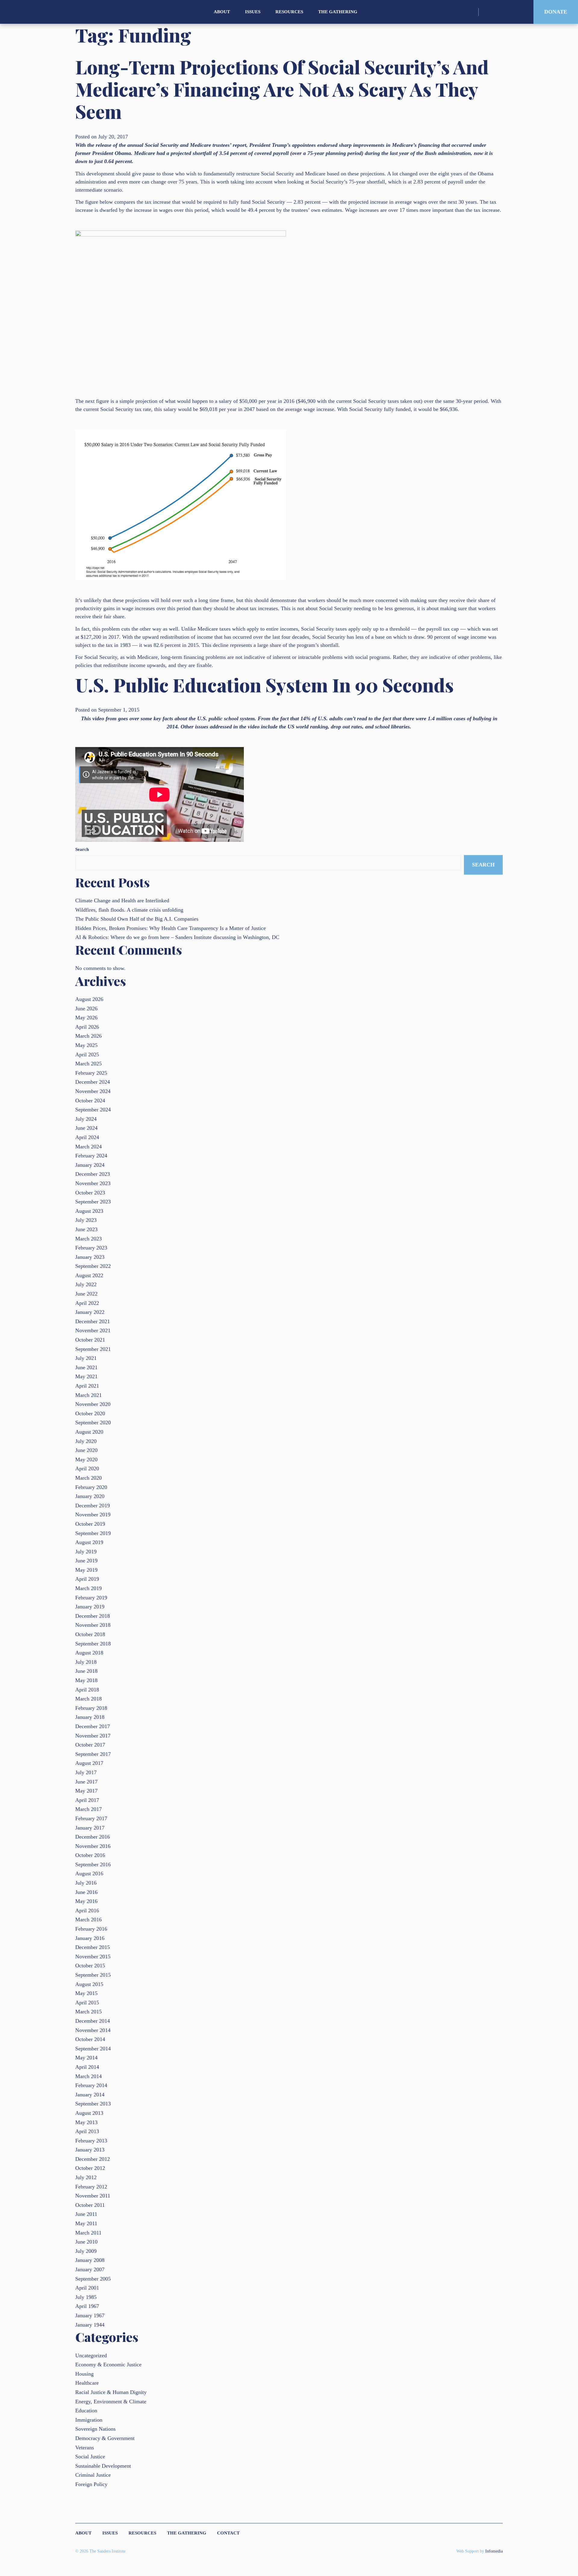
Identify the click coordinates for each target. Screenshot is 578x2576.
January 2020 (90, 1496)
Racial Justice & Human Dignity (111, 2392)
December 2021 (93, 1321)
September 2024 (93, 1110)
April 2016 (87, 1910)
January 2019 (90, 1607)
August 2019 (89, 1542)
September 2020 (93, 1422)
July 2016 (86, 1883)
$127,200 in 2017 (100, 637)
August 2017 (89, 1763)
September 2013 (93, 2104)
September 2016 (93, 1864)
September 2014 (93, 2049)
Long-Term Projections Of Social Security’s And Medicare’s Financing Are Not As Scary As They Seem (282, 89)
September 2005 (93, 2279)
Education (86, 2411)
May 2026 (86, 1018)
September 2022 (93, 1266)
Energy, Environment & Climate (111, 2401)
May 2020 (86, 1459)
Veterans (85, 2448)
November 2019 (93, 1515)
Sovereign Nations (95, 2429)
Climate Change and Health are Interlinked (122, 900)
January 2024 (90, 1165)
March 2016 (89, 1920)
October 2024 (90, 1101)
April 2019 (87, 1579)
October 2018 (90, 1634)
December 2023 (93, 1174)
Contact (228, 2533)
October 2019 (90, 1524)
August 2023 (89, 1211)
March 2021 (89, 1395)
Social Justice (90, 2457)
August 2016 (89, 1873)
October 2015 (90, 1966)
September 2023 (93, 1202)
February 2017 (91, 1818)
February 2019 (91, 1598)
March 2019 (89, 1588)
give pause (143, 174)
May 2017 (86, 1791)
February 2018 (91, 1708)
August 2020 (89, 1432)
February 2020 (91, 1487)
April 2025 (87, 1055)
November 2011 (93, 2196)
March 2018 (89, 1699)
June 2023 (86, 1229)
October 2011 (90, 2205)
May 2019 (86, 1570)
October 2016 (90, 1855)
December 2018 (93, 1616)
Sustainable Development (103, 2466)
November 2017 (93, 1736)
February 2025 (91, 1073)
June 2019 (86, 1561)
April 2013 (87, 2131)
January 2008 (90, 2260)
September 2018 (93, 1644)
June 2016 (86, 1892)
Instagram (487, 12)
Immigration (89, 2420)
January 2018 (90, 1717)
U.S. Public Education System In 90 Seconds (264, 685)
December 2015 (93, 1947)
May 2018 (86, 1680)
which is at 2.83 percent (414, 182)
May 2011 (86, 2223)
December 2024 (93, 1082)
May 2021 (86, 1376)
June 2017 (86, 1782)
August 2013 (89, 2113)
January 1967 (90, 2315)
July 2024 (86, 1119)
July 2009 (86, 2251)
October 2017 (90, 1745)
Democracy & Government (105, 2438)
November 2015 (93, 1957)
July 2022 (86, 1284)
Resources (289, 12)
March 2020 (89, 1478)
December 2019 (93, 1506)
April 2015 (87, 2003)
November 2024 (93, 1091)
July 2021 (86, 1358)
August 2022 (89, 1275)
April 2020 (87, 1469)
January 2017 (90, 1828)
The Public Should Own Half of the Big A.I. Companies (137, 919)
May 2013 (86, 2122)
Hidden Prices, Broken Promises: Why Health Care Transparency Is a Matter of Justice (171, 928)
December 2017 (93, 1726)
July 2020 (86, 1441)
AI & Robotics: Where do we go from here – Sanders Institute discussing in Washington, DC (177, 937)
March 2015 (89, 2012)
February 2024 (91, 1156)
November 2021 (93, 1330)
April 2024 (87, 1137)
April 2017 (87, 1800)
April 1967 (87, 2306)
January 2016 (90, 1938)
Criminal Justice (93, 2475)
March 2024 (89, 1147)
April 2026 (87, 1027)
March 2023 (89, 1239)
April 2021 (87, 1386)
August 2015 (89, 1984)
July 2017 (86, 1772)
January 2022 (90, 1312)
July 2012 (86, 2177)
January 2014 (90, 2095)
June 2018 (86, 1671)
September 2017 (93, 1754)
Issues (253, 12)
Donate (556, 12)
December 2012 (93, 2159)
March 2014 (89, 2076)
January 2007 (90, 2269)
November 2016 (93, 1846)
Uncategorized (91, 2355)
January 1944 (90, 2325)
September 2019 (93, 1533)
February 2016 (91, 1929)
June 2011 (86, 2214)
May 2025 (86, 1045)
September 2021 (93, 1349)
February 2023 (91, 1248)
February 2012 (91, 2187)
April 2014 (87, 2067)
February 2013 (91, 2141)
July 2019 (86, 1552)
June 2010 (86, 2242)
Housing (84, 2374)
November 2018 (93, 1625)
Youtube (519, 12)
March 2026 (89, 1036)
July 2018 (86, 1662)
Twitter (498, 12)
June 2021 (86, 1367)
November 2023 (93, 1183)
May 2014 (86, 2058)
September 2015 (93, 1975)
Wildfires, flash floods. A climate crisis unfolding (129, 910)
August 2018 (89, 1653)
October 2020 (90, 1413)
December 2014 (93, 2021)
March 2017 (89, 1809)
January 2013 (90, 2150)
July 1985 (86, 2297)
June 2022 (86, 1294)
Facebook (508, 12)
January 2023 (90, 1257)
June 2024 (86, 1128)
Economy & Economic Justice (108, 2364)
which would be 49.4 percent (243, 210)
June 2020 (86, 1450)
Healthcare (87, 2383)
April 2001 (87, 2288)
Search (82, 849)
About (222, 12)
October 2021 (90, 1340)
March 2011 (88, 2233)
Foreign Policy (91, 2484)
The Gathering (338, 12)
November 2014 (93, 2030)
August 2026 (89, 999)
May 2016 (86, 1901)
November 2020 (93, 1404)
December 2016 (93, 1837)
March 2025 (89, 1064)
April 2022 (87, 1303)
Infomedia (494, 2551)
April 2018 (87, 1690)
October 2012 (90, 2168)
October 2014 (90, 2039)
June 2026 (86, 1008)
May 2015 (86, 1993)
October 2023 (90, 1193)
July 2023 (86, 1220)
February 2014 (91, 2085)
